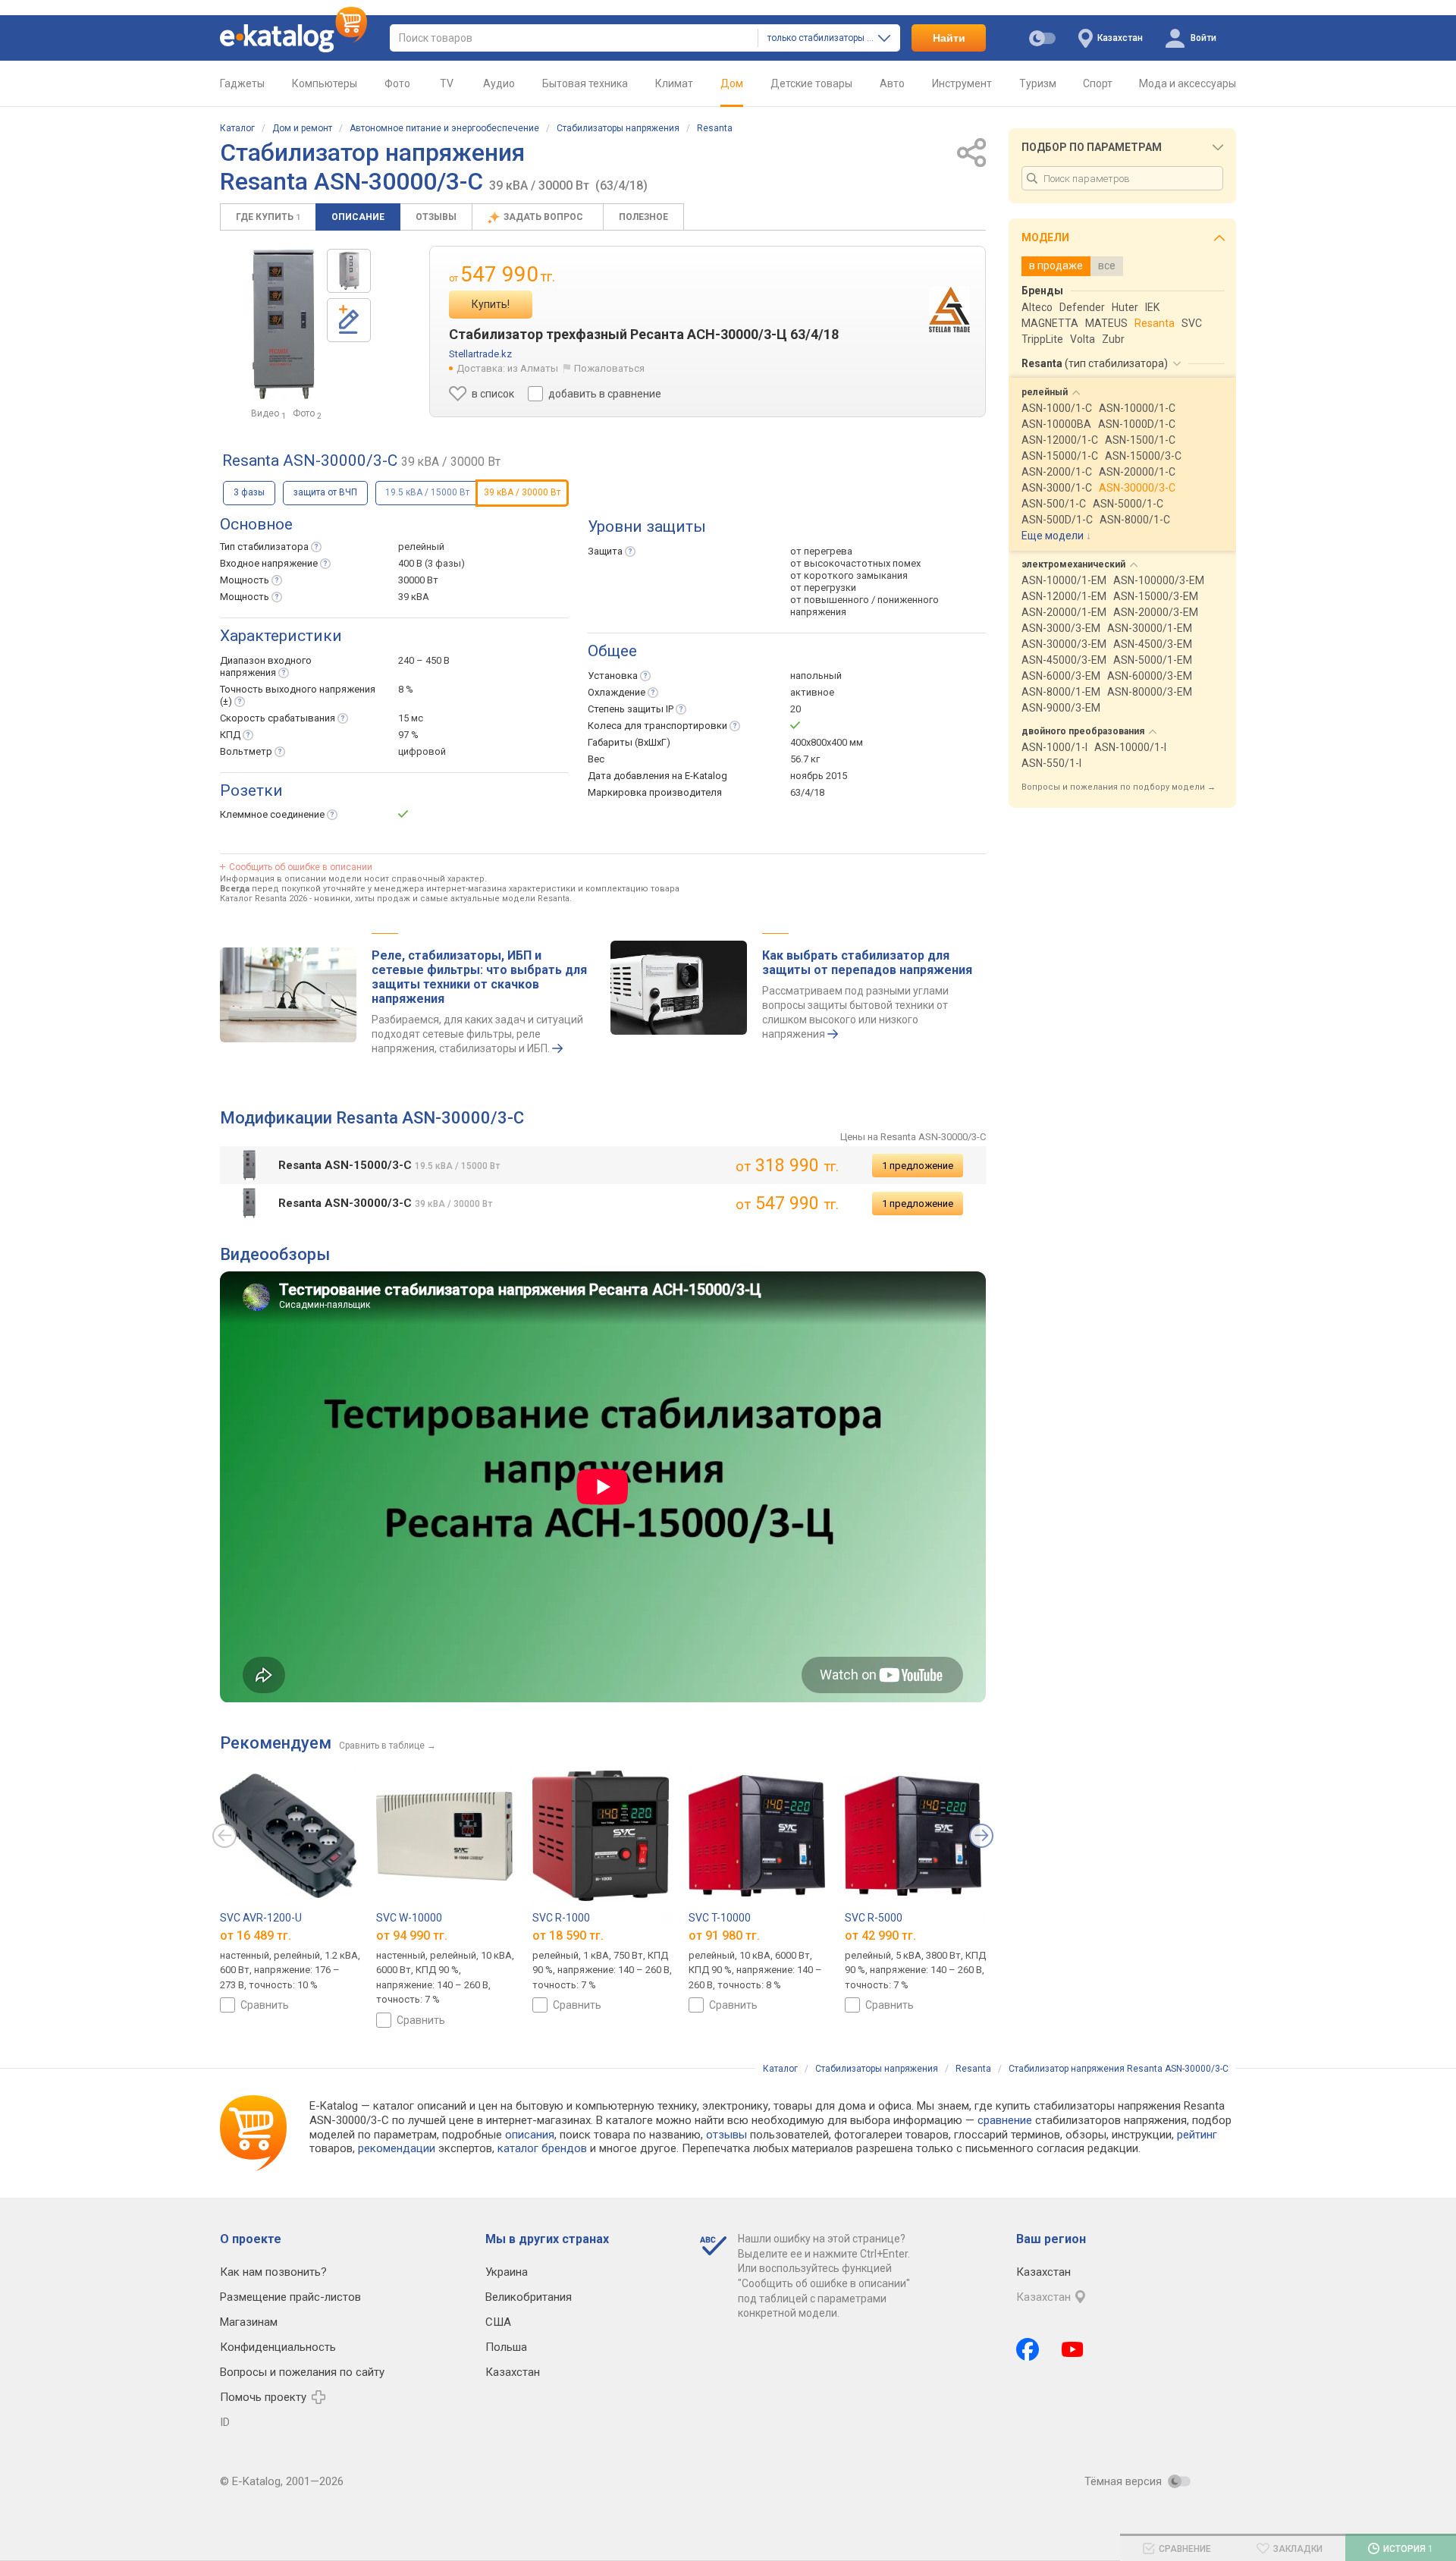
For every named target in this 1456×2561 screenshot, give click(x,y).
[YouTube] (1073, 2349)
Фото (397, 83)
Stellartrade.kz (480, 354)
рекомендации (397, 2148)
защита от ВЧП (325, 492)
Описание (358, 217)
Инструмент (962, 83)
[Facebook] (1028, 2349)
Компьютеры (325, 83)
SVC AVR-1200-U (261, 1918)
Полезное (643, 217)
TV (447, 83)
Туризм (1038, 83)
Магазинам (249, 2322)
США (498, 2322)
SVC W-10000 (409, 1918)
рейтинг (1197, 2135)
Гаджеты (242, 83)
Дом (732, 83)
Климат (674, 83)
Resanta (715, 128)
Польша (506, 2347)
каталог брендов (542, 2148)
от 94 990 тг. (412, 1935)
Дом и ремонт (302, 128)
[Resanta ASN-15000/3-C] (349, 271)
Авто (892, 83)
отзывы (726, 2135)
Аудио (499, 83)
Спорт (1098, 83)
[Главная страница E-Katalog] (293, 38)
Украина (507, 2272)
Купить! (491, 304)
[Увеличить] (283, 325)
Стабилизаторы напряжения (618, 128)
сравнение (1005, 2120)
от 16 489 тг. (256, 1935)
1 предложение (918, 1166)
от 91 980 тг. (724, 1935)
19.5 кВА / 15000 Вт (427, 492)
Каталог (237, 128)
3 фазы (249, 492)
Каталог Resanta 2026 (264, 899)
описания (530, 2135)
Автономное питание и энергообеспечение (444, 128)
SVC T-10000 (720, 1918)
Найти (949, 38)
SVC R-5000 (874, 1918)
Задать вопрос (544, 217)
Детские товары (811, 83)
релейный (421, 547)
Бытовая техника (585, 83)
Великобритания (529, 2297)
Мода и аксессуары (1188, 83)
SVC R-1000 (561, 1918)
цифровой (422, 751)
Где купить (268, 217)
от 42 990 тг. (880, 1935)
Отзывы (436, 217)
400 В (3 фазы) (431, 563)
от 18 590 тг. (568, 1935)
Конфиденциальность (278, 2347)
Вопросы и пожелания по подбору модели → (1119, 787)
